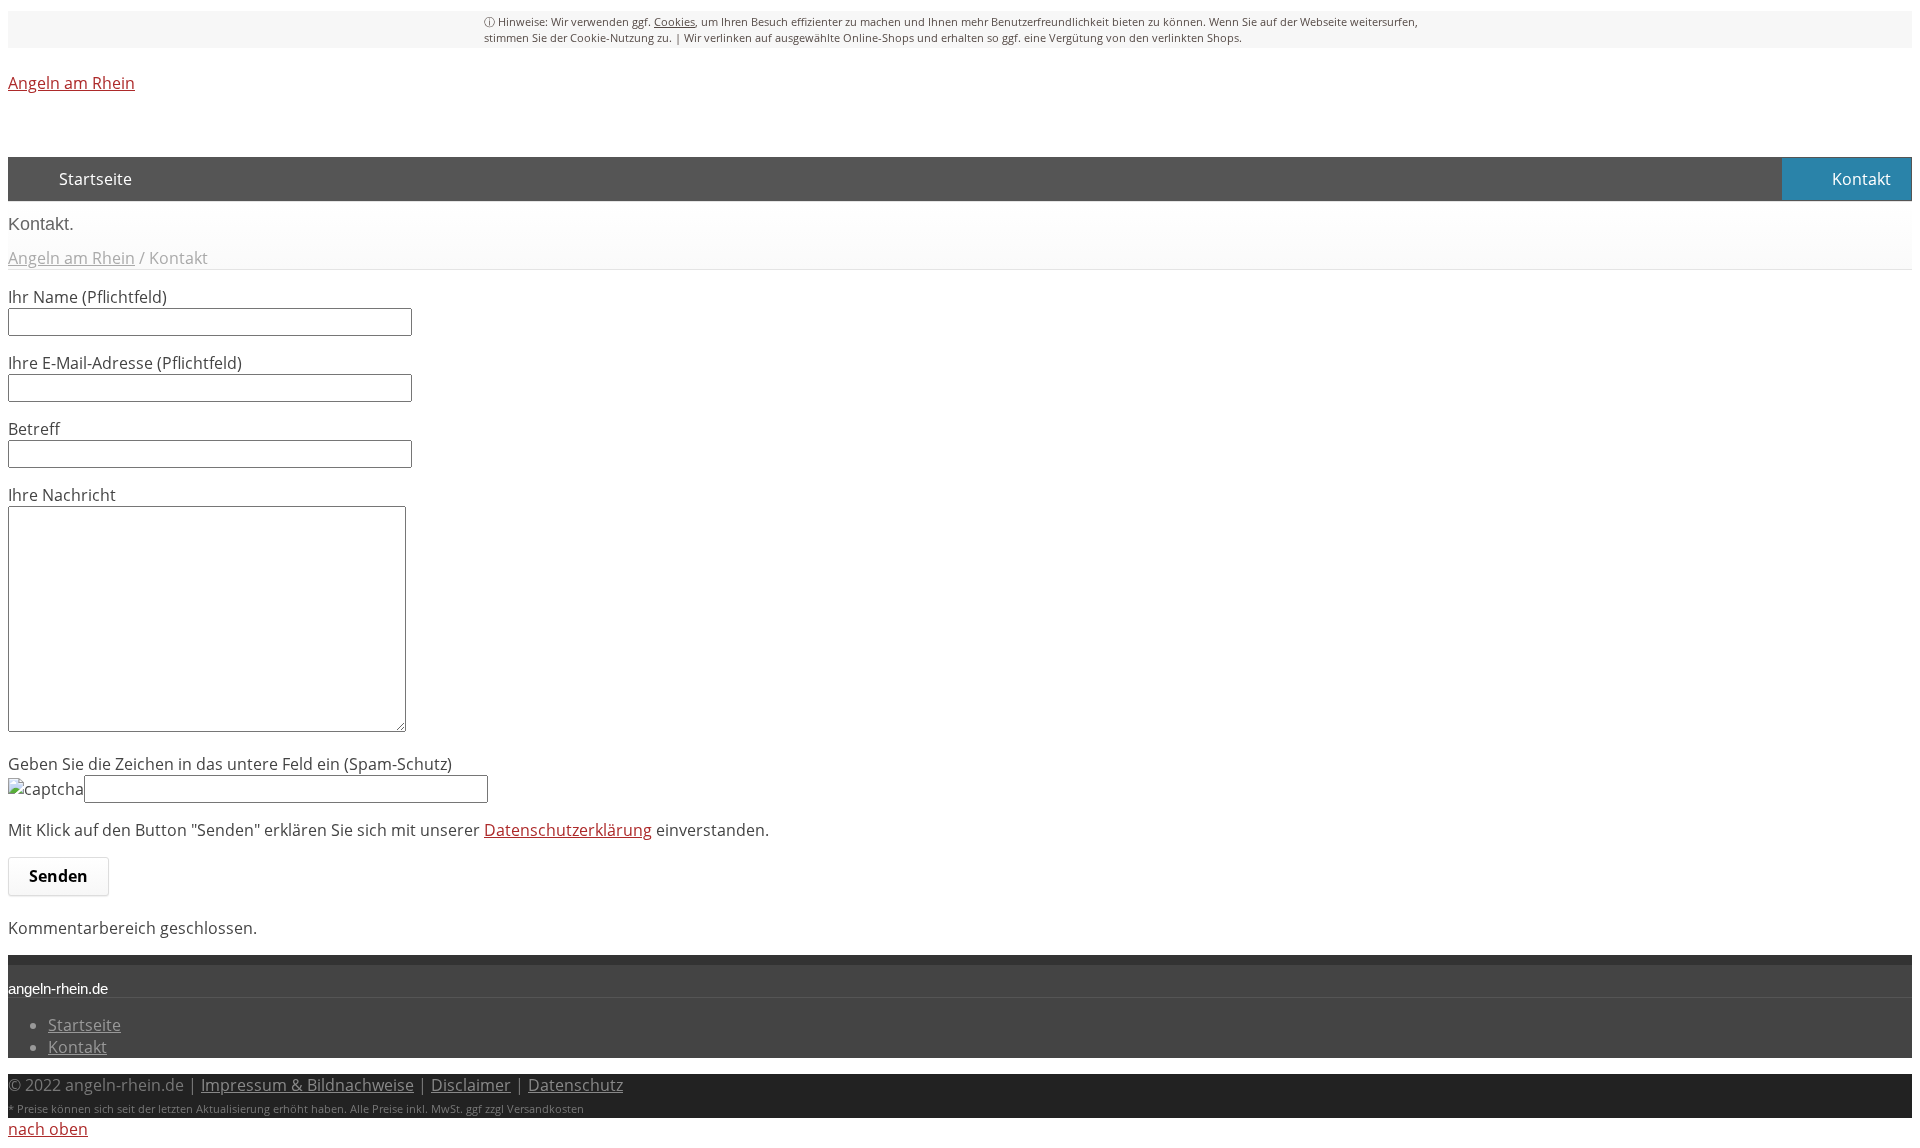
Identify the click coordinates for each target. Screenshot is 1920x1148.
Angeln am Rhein (71, 83)
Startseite (84, 1025)
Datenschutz (575, 1085)
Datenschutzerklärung (568, 830)
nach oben (48, 1129)
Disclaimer (471, 1085)
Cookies (674, 21)
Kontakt (77, 1047)
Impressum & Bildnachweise (307, 1085)
